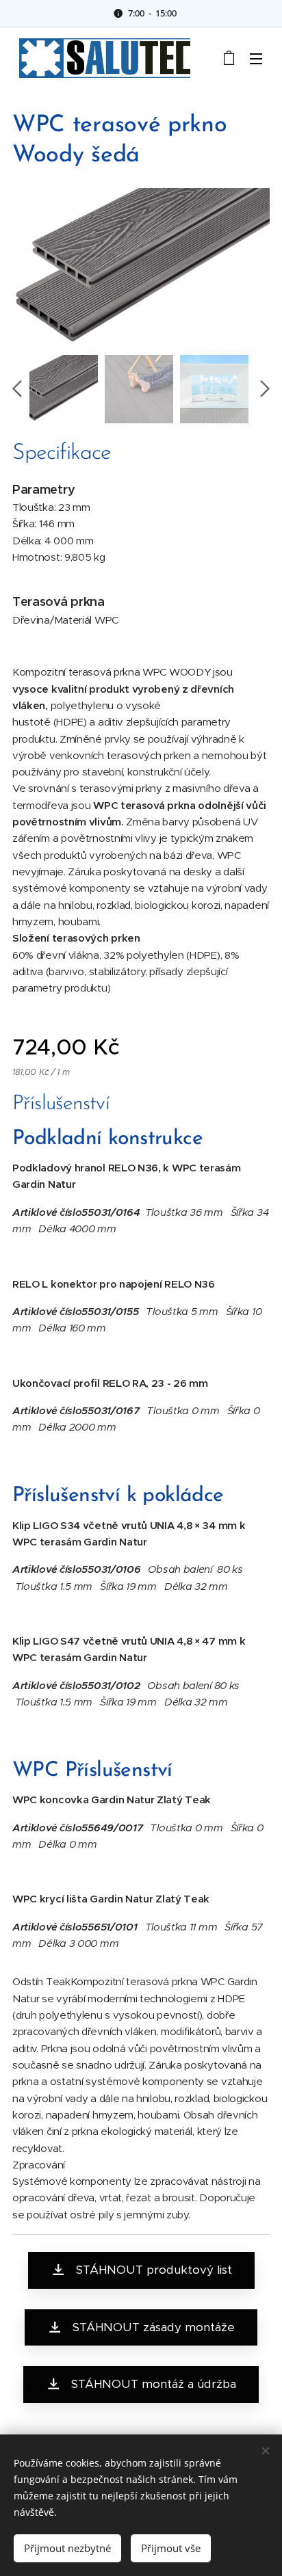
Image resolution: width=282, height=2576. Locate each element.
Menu (256, 58)
